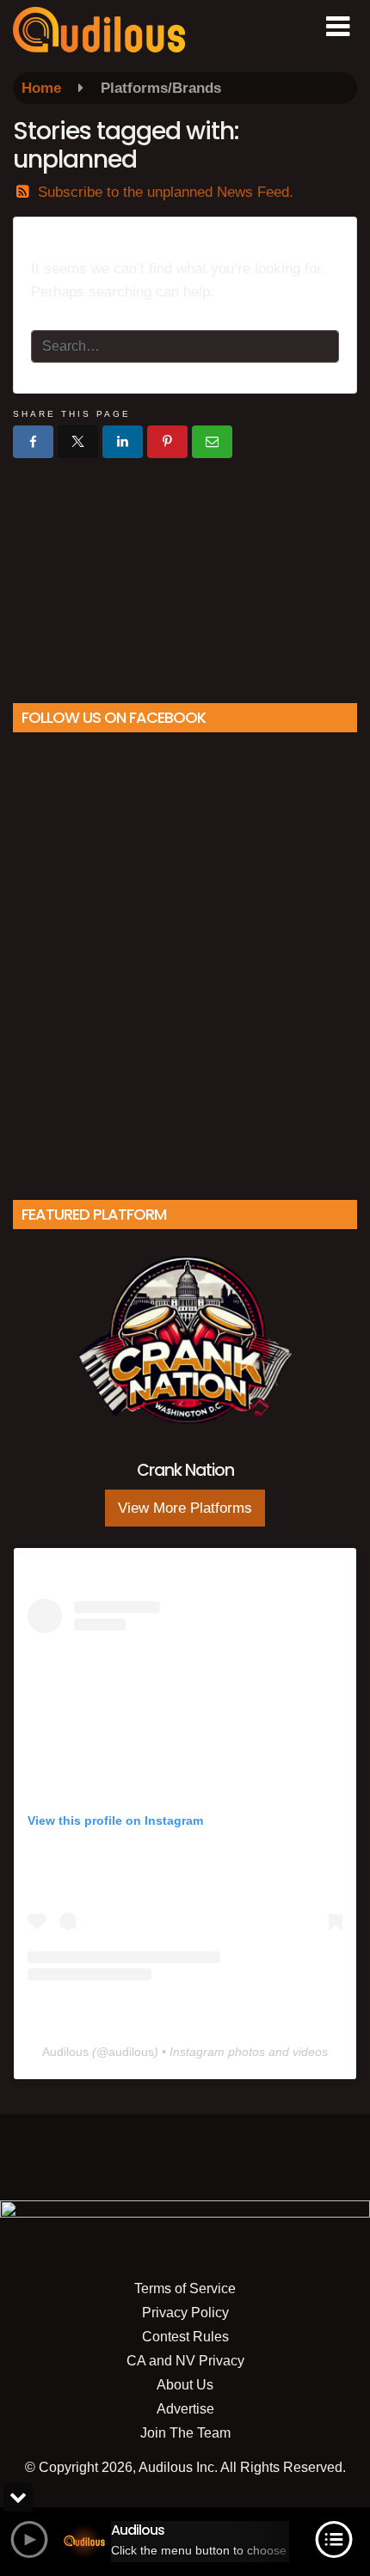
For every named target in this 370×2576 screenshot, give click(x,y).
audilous (131, 2052)
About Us (185, 2385)
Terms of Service (185, 2288)
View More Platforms (185, 1508)
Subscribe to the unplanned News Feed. (166, 192)
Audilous (65, 2052)
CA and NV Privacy (185, 2361)
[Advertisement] (185, 574)
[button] (338, 27)
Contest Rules (185, 2337)
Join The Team (185, 2433)
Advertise (185, 2409)
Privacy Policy (185, 2313)
